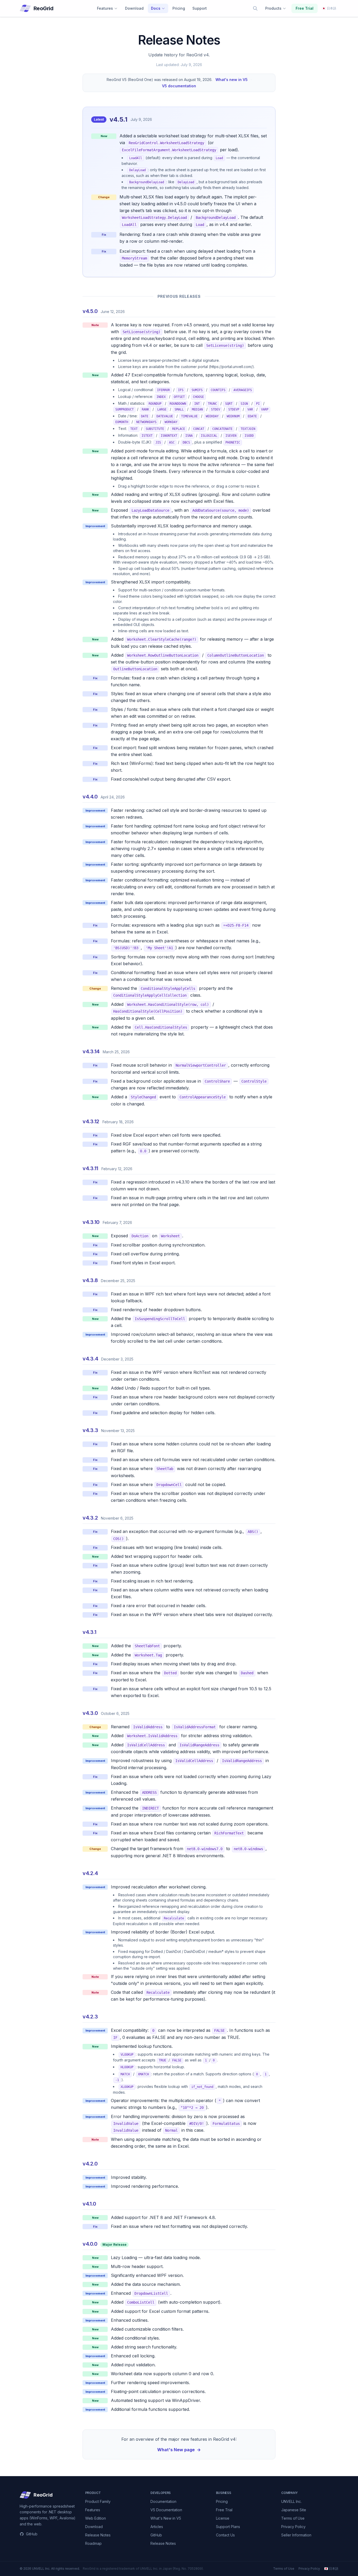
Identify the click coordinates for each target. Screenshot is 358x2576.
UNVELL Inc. (291, 2501)
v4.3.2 (90, 1518)
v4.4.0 (90, 797)
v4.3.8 (90, 1280)
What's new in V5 (232, 80)
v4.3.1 (89, 1632)
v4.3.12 (91, 1121)
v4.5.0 (90, 311)
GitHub (32, 2534)
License (223, 2518)
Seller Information (296, 2535)
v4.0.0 (90, 2244)
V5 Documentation (166, 2510)
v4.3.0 (90, 1713)
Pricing (179, 8)
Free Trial (305, 8)
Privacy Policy (293, 2527)
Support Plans (228, 2527)
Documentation (163, 2501)
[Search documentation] (255, 8)
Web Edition (96, 2518)
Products (273, 8)
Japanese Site (294, 2510)
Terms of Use (293, 2518)
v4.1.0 (89, 2204)
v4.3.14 (91, 1051)
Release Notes (98, 2535)
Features (105, 8)
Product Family (98, 2501)
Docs (156, 8)
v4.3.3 (90, 1430)
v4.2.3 (90, 2017)
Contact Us (225, 2535)
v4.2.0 (90, 2164)
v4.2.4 (90, 1873)
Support (200, 8)
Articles (157, 2527)
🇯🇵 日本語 (331, 2569)
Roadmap (93, 2543)
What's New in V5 (166, 2518)
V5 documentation (179, 86)
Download (134, 8)
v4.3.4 (90, 1359)
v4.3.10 (91, 1222)
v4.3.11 (90, 1168)
